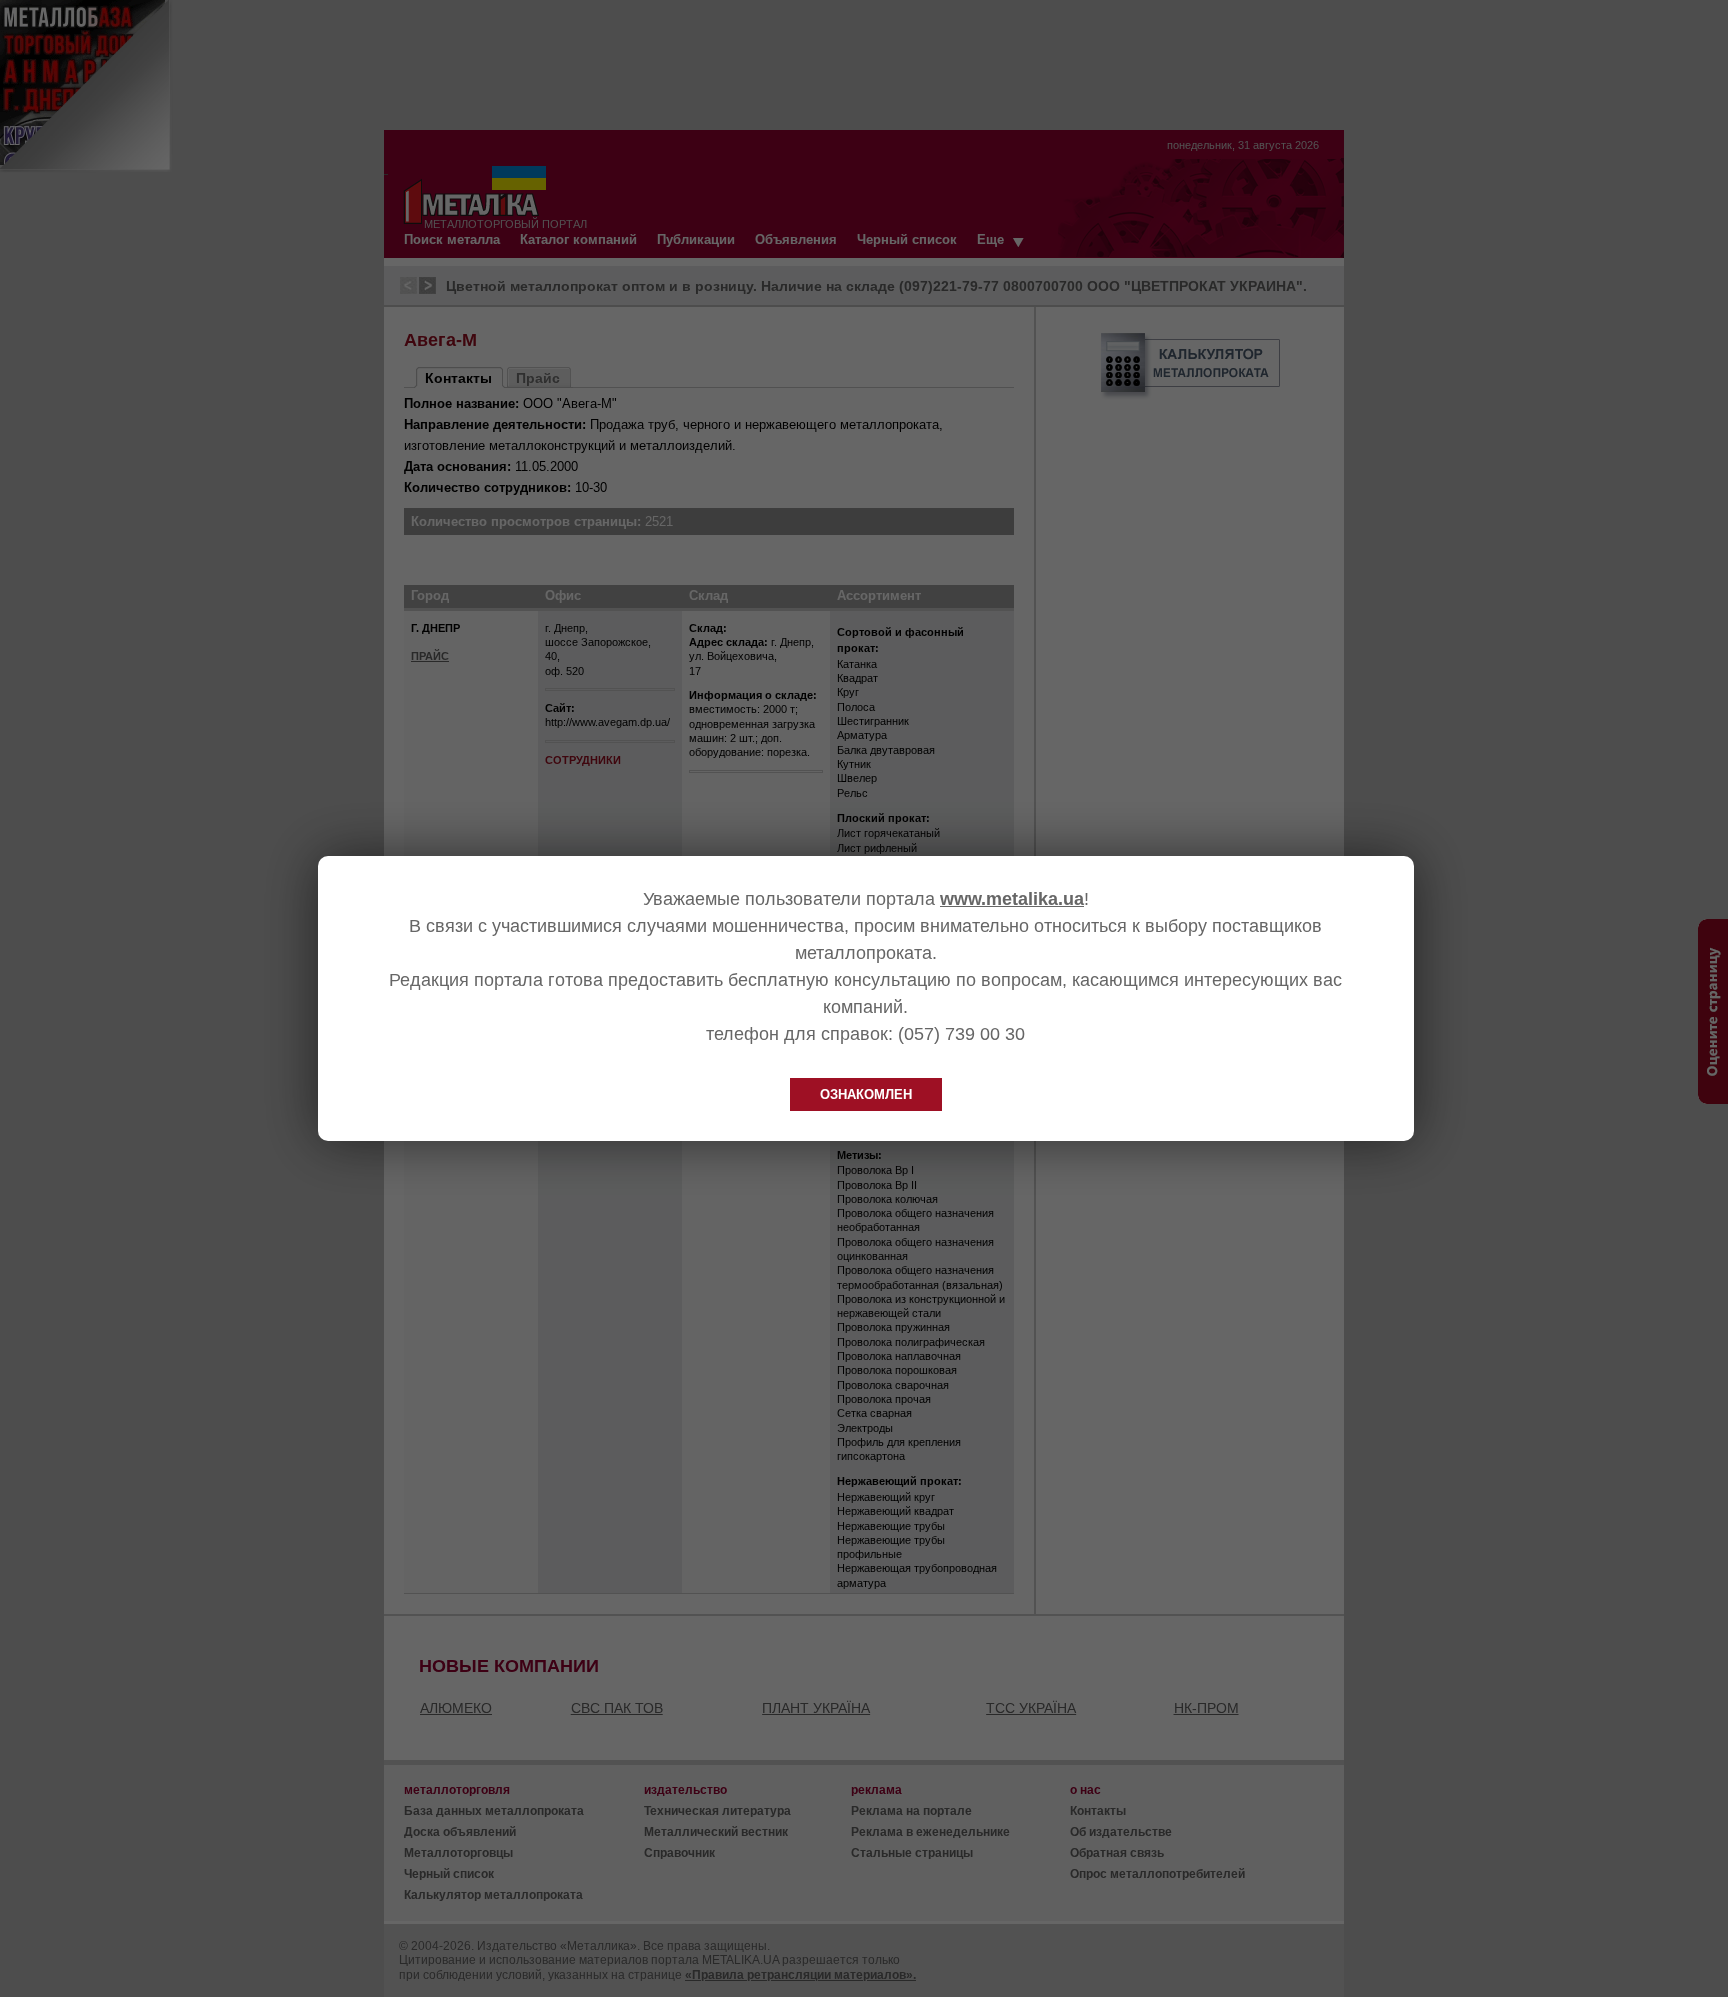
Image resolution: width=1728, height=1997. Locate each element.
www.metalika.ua (1012, 899)
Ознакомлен (866, 1094)
